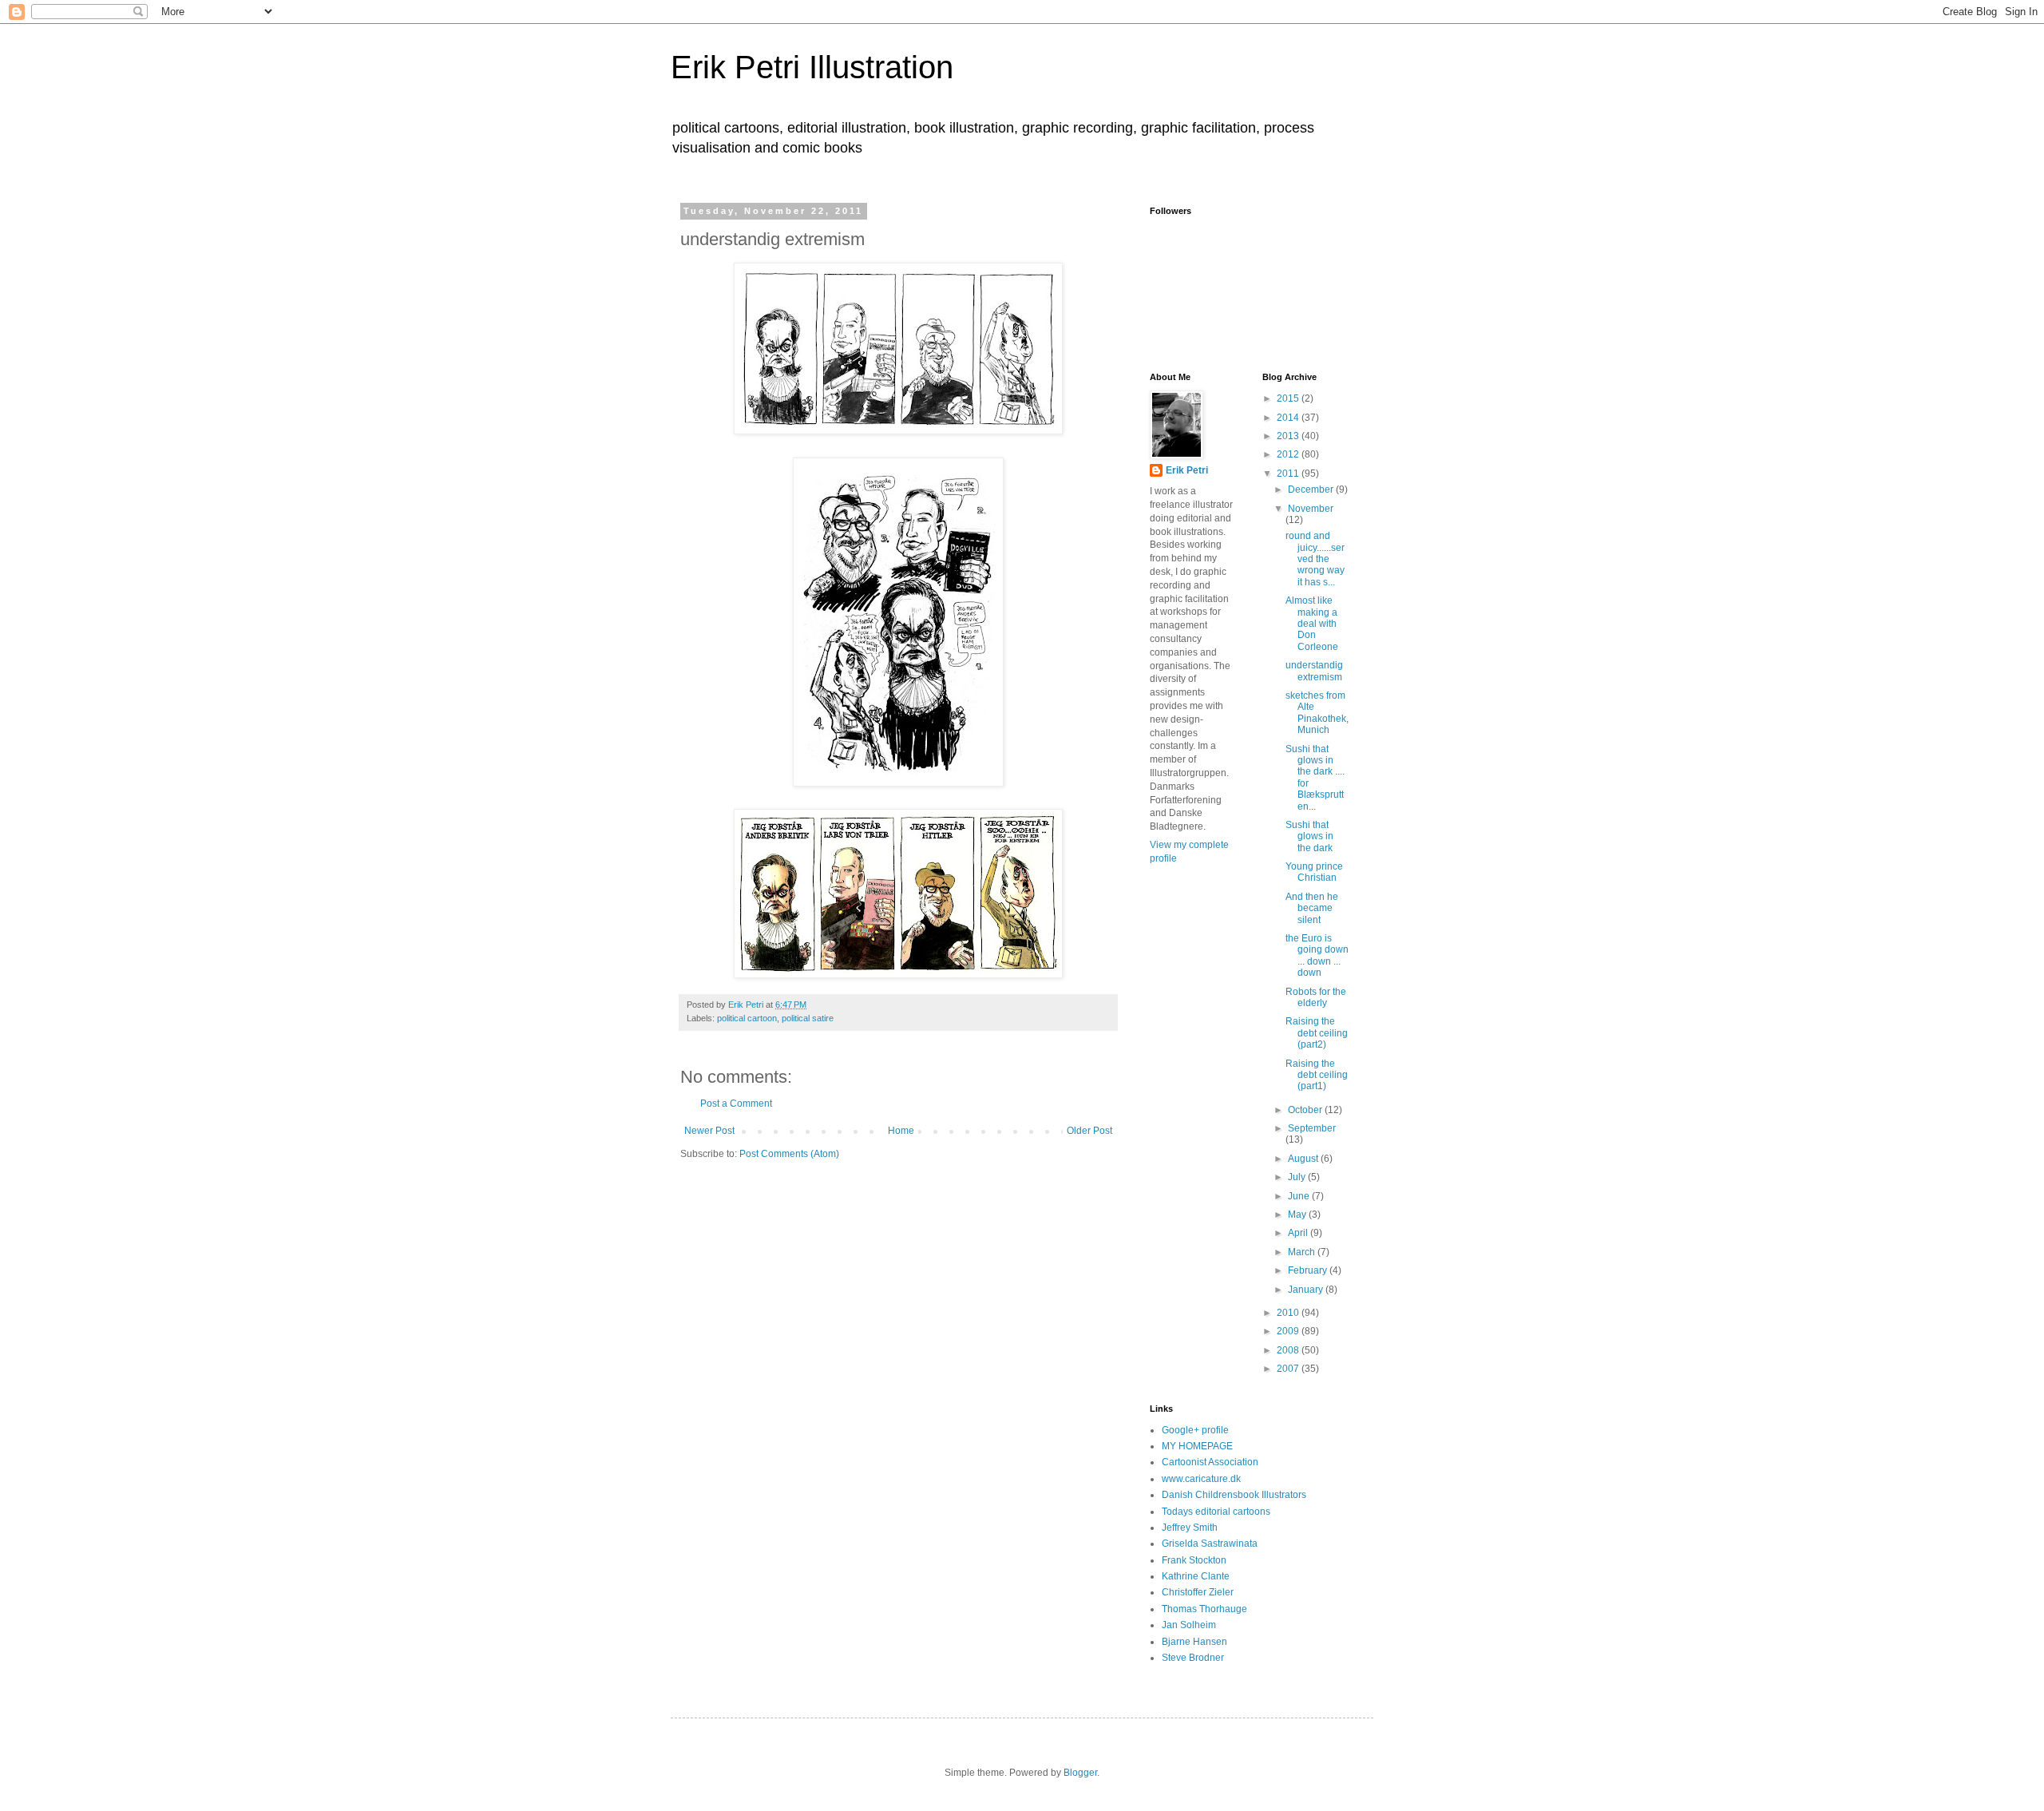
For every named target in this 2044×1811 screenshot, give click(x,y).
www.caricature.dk (1201, 1479)
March (1303, 1252)
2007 (1289, 1369)
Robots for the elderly (1316, 997)
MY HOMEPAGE (1197, 1446)
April (1299, 1233)
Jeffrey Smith (1190, 1528)
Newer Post (709, 1131)
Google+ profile (1195, 1430)
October (1306, 1110)
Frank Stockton (1194, 1560)
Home (901, 1131)
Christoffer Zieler (1198, 1592)
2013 (1289, 436)
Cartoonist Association (1210, 1462)
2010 (1289, 1313)
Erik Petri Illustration (812, 67)
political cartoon (747, 1018)
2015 (1289, 398)
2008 (1289, 1350)
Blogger (1080, 1773)
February (1309, 1270)
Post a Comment (736, 1104)
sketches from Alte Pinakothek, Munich (1317, 713)
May (1298, 1215)
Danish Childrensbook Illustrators (1234, 1495)
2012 (1289, 454)
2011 (1289, 474)
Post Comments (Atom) (789, 1154)
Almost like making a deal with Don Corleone (1312, 624)
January (1307, 1290)
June (1300, 1196)
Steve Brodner (1193, 1658)
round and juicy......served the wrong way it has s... (1315, 559)
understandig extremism (1314, 671)
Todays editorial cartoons (1216, 1512)
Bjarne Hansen (1194, 1642)
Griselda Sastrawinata (1210, 1544)
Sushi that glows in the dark (1309, 836)
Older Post (1089, 1131)
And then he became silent (1312, 908)
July (1298, 1177)
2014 (1289, 418)
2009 (1289, 1331)
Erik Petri (1187, 470)
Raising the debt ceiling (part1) (1317, 1075)
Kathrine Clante (1196, 1576)
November (1311, 509)
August (1304, 1159)
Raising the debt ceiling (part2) (1317, 1033)
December (1312, 489)
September (1312, 1128)
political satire (808, 1018)
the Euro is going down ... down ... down (1317, 955)
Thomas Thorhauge (1204, 1609)
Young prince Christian (1314, 872)
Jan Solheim (1189, 1625)
